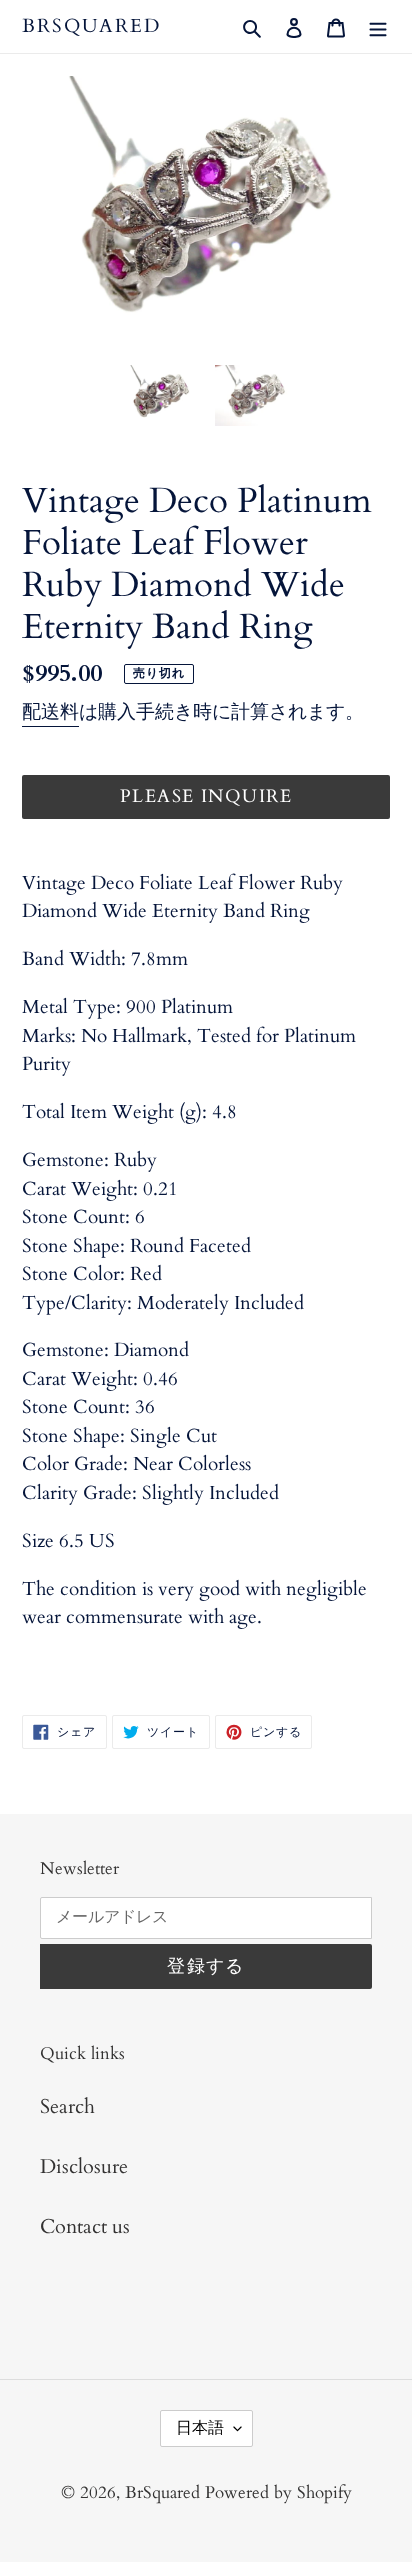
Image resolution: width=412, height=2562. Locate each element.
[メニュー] (378, 26)
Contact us (85, 2226)
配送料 (50, 712)
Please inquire (206, 796)
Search (67, 2106)
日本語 (200, 2428)
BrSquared (91, 26)
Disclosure (84, 2166)
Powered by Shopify (278, 2492)
